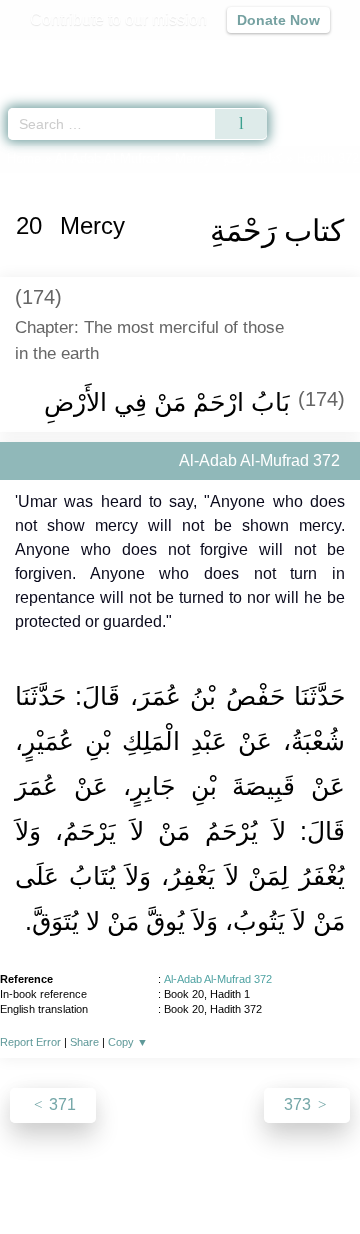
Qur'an (65, 55)
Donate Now (278, 20)
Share (84, 1042)
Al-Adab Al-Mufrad (107, 158)
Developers (230, 1175)
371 (60, 1104)
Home (24, 158)
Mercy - (228, 158)
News (88, 1175)
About (35, 1175)
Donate (180, 1199)
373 (299, 1104)
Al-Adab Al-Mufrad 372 (218, 979)
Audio (301, 55)
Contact (310, 1175)
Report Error (30, 1042)
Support (149, 1175)
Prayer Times (221, 55)
